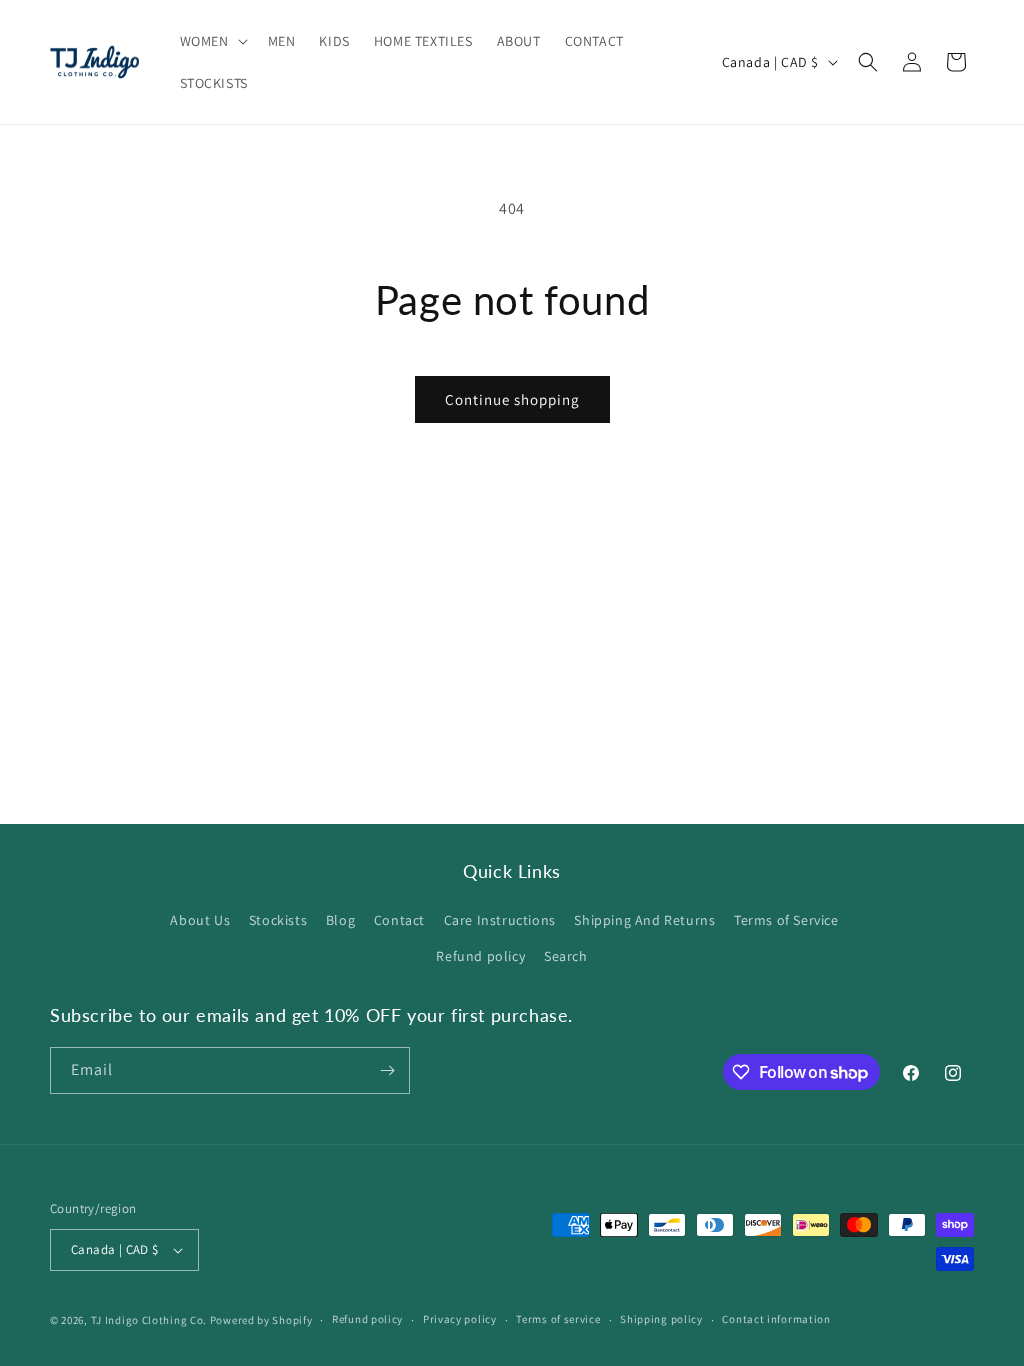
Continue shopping (512, 399)
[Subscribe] (387, 1070)
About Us (200, 920)
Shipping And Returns (644, 920)
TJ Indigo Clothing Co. (149, 1320)
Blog (340, 920)
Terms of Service (786, 920)
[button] (212, 41)
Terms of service (558, 1319)
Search (566, 956)
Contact (399, 920)
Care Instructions (500, 920)
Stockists (278, 920)
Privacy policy (460, 1319)
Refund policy (480, 956)
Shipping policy (661, 1319)
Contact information (776, 1319)
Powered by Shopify (261, 1320)
